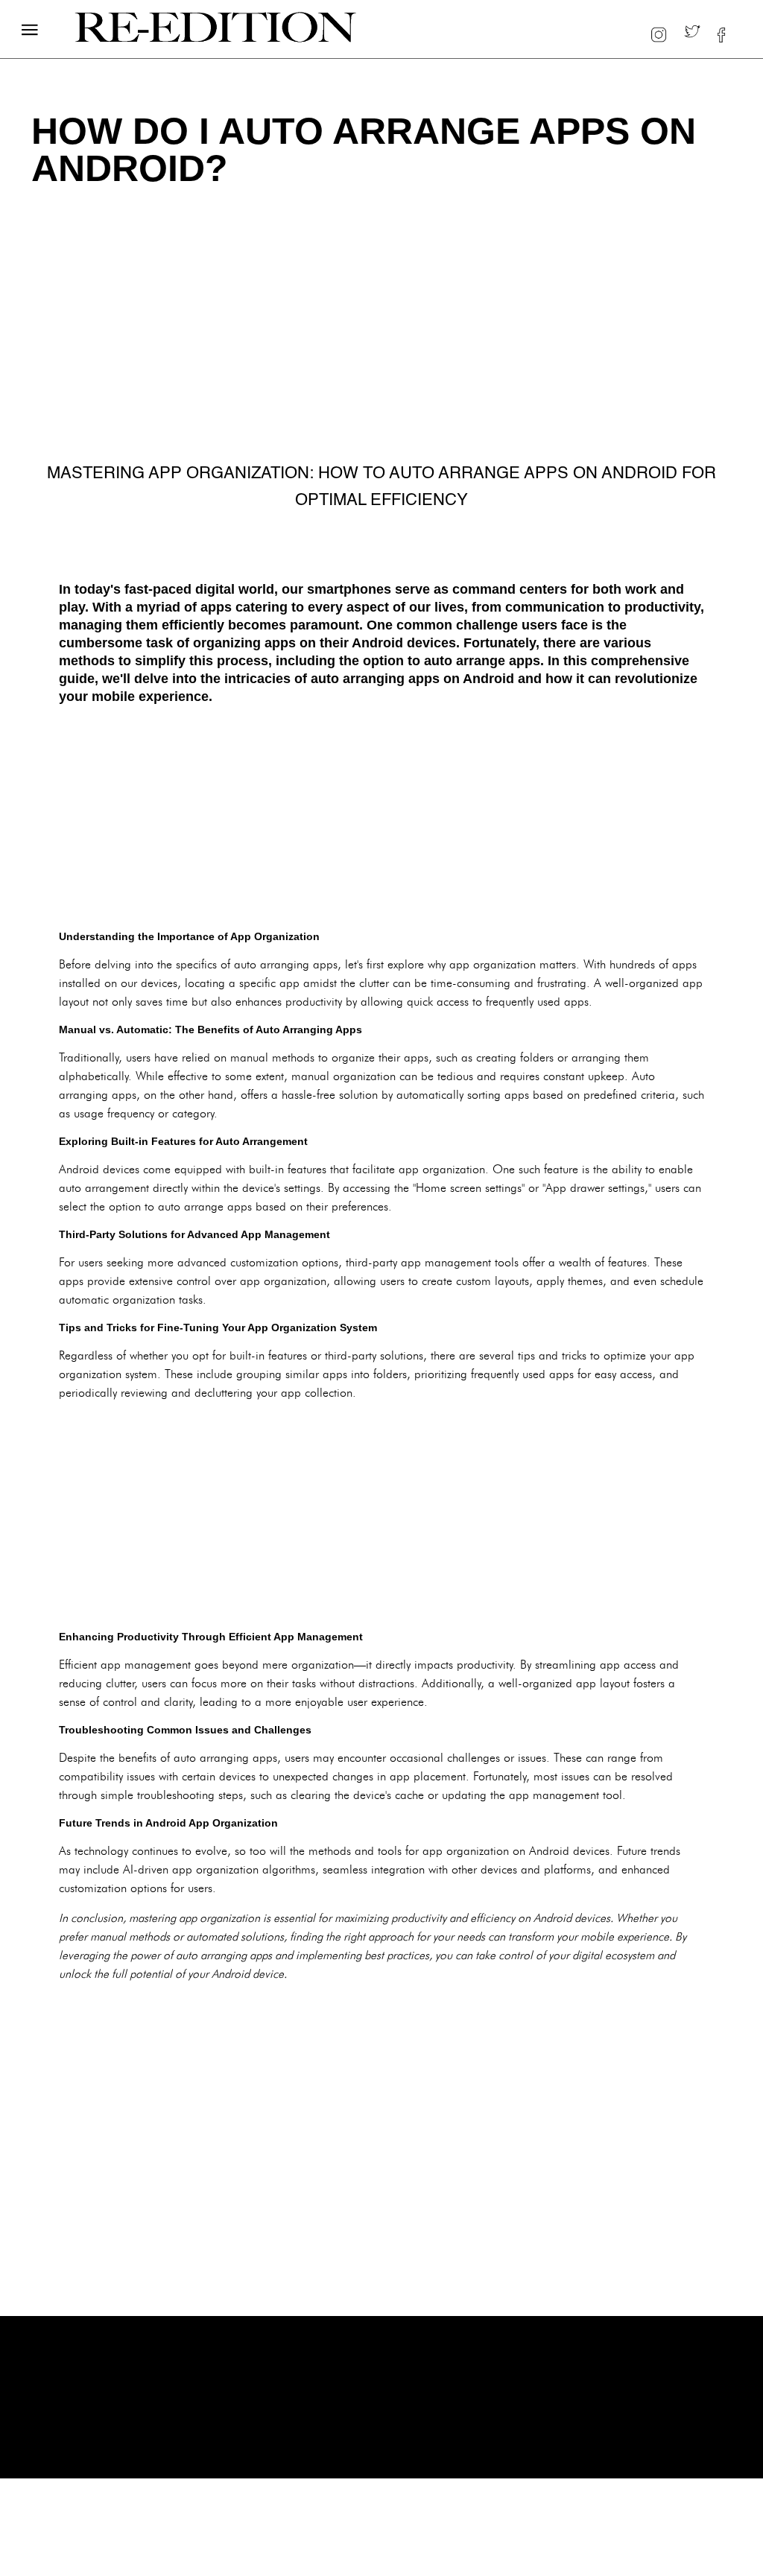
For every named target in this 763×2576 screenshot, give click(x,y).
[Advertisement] (381, 817)
